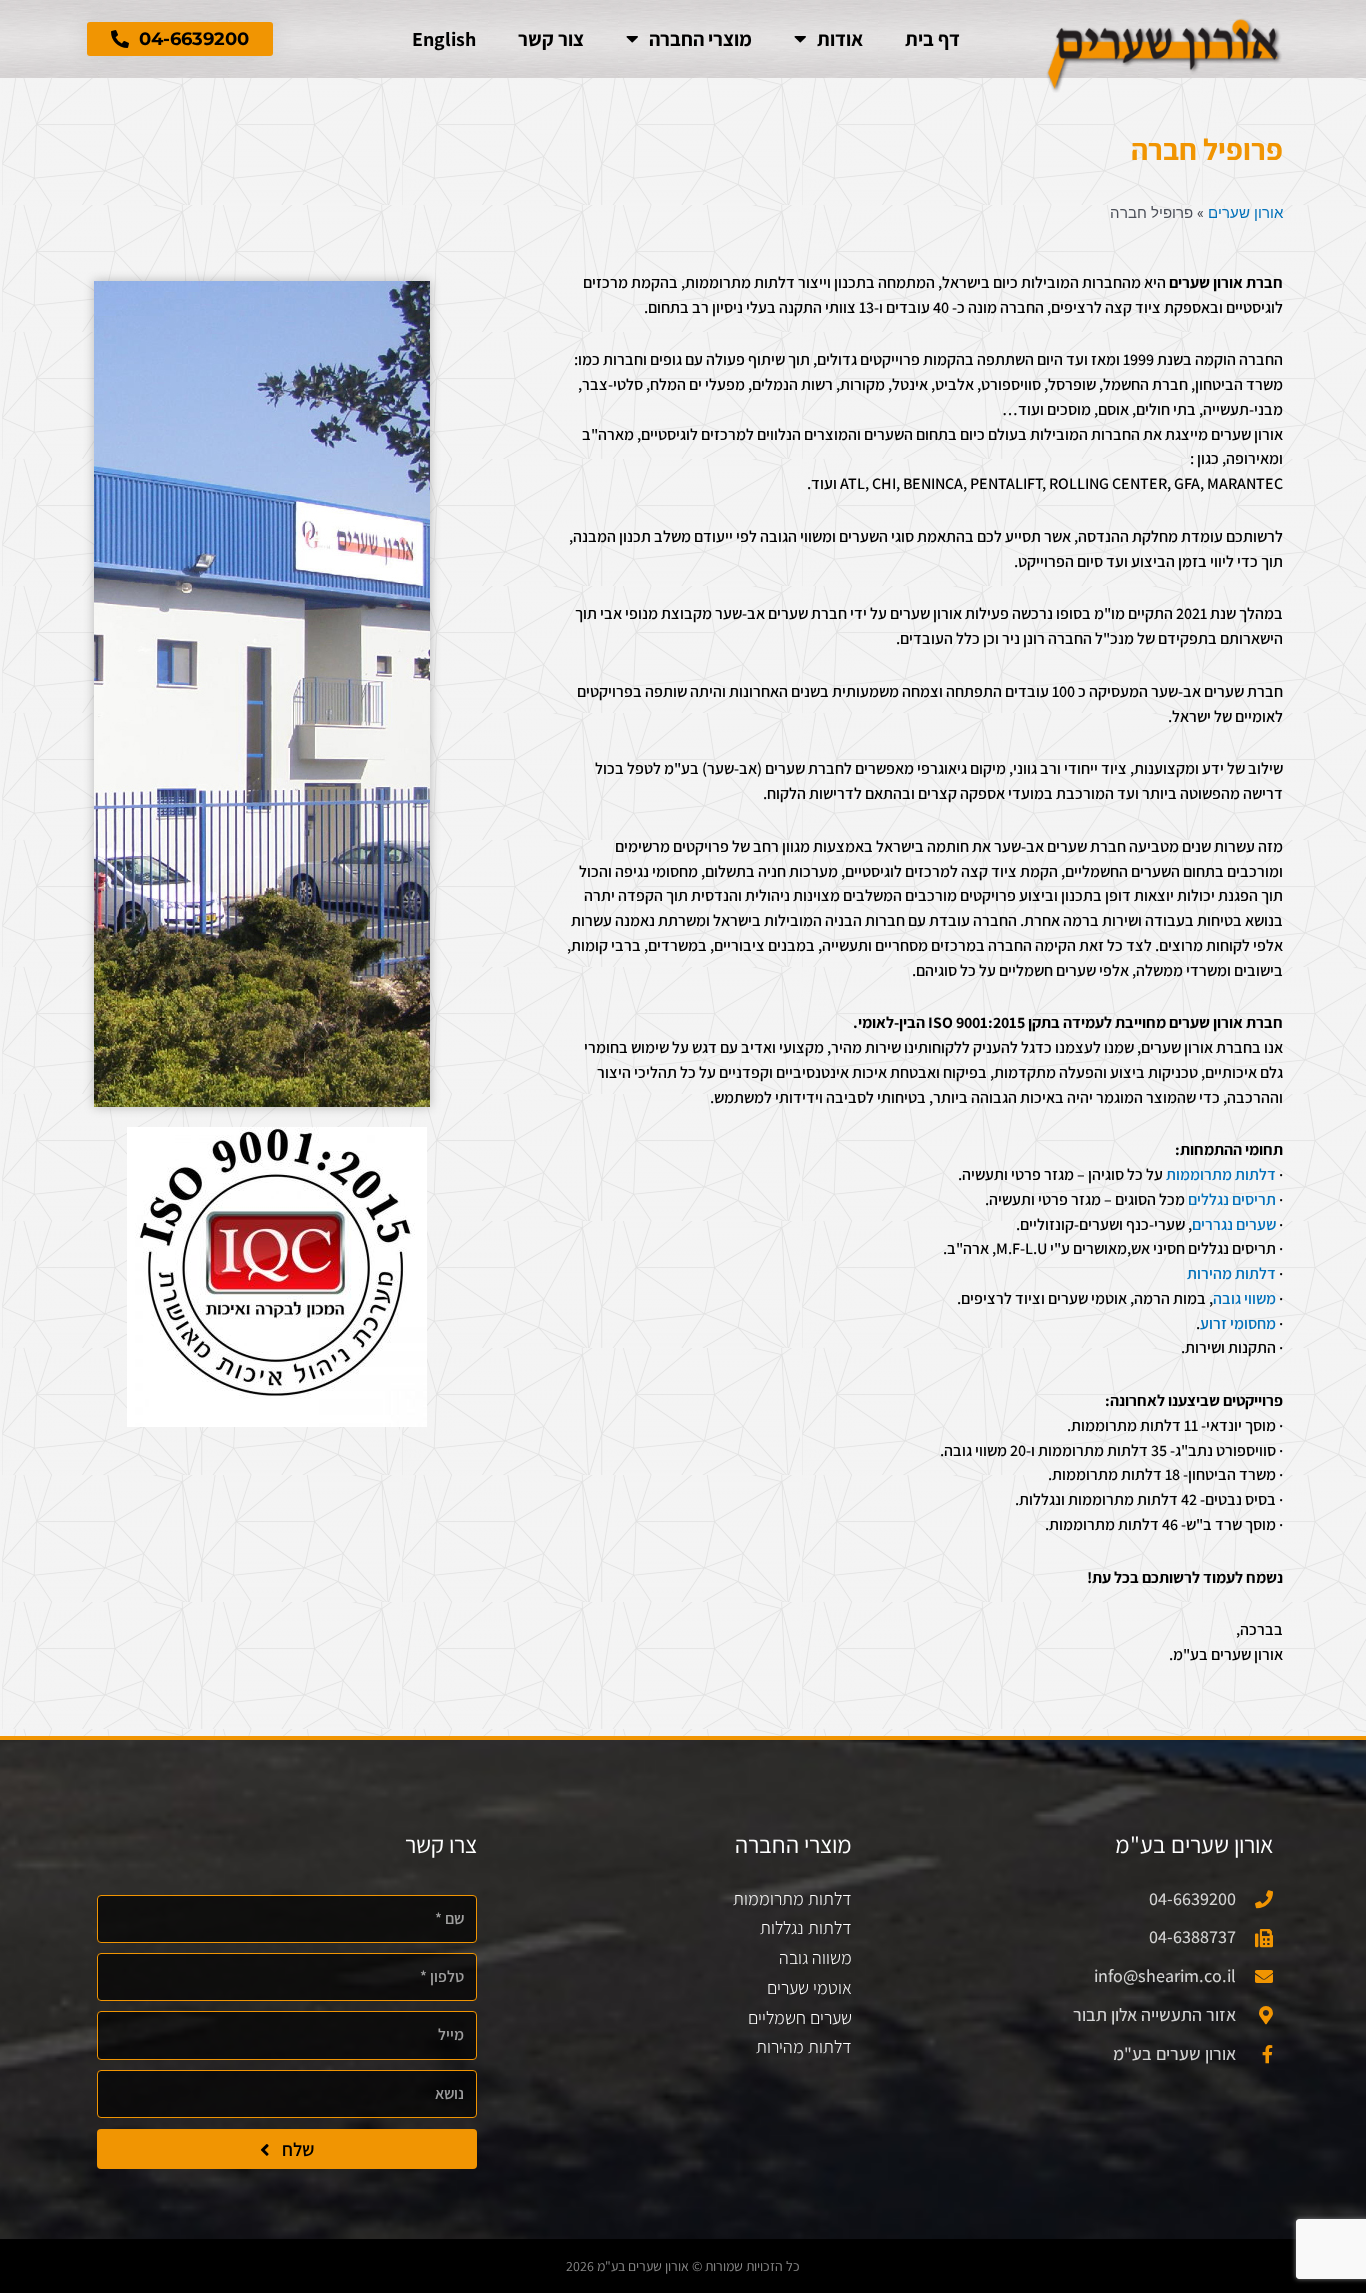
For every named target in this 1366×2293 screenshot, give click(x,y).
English (444, 39)
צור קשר (551, 39)
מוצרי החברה (700, 39)
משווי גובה (1244, 1298)
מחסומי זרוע (1238, 1323)
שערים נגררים (1234, 1224)
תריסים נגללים (1232, 1199)
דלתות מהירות (1231, 1273)
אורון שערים (1245, 212)
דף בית (932, 39)
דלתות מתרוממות (1221, 1174)
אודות (840, 39)
